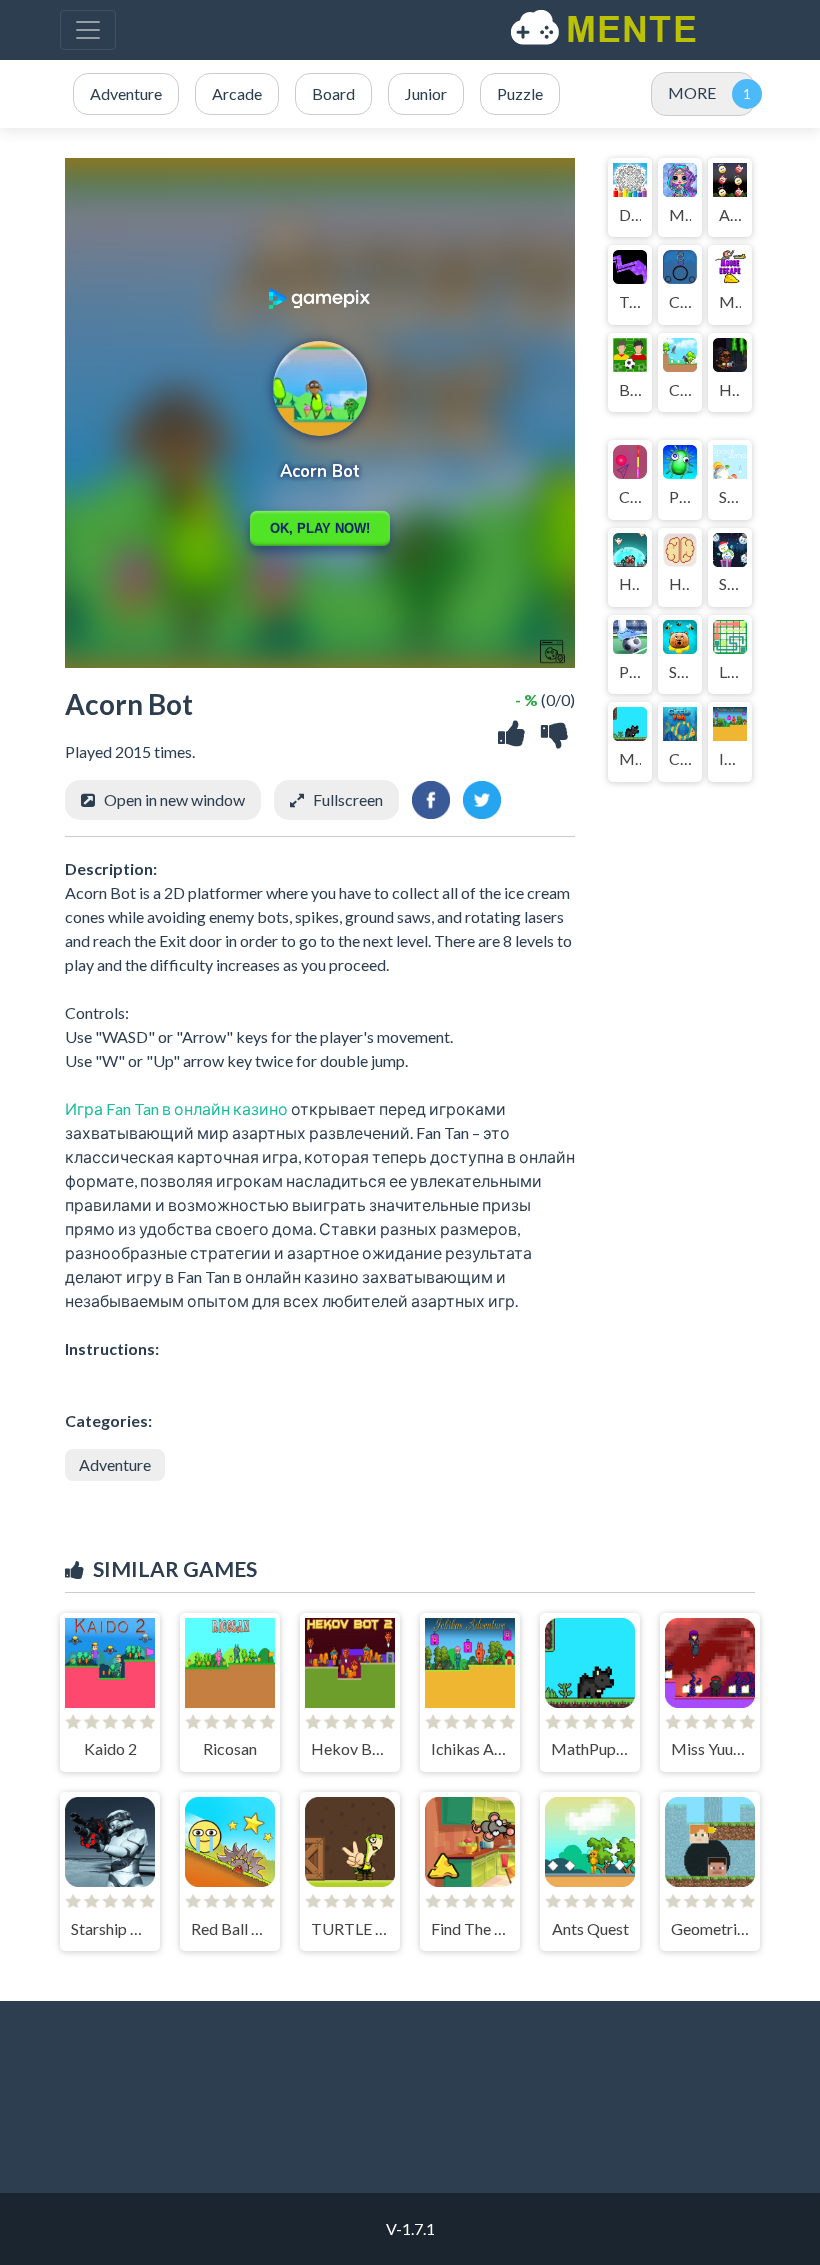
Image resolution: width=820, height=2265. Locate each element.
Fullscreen (348, 799)
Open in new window (174, 799)
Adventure (115, 1464)
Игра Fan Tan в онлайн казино (176, 1108)
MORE (692, 92)
